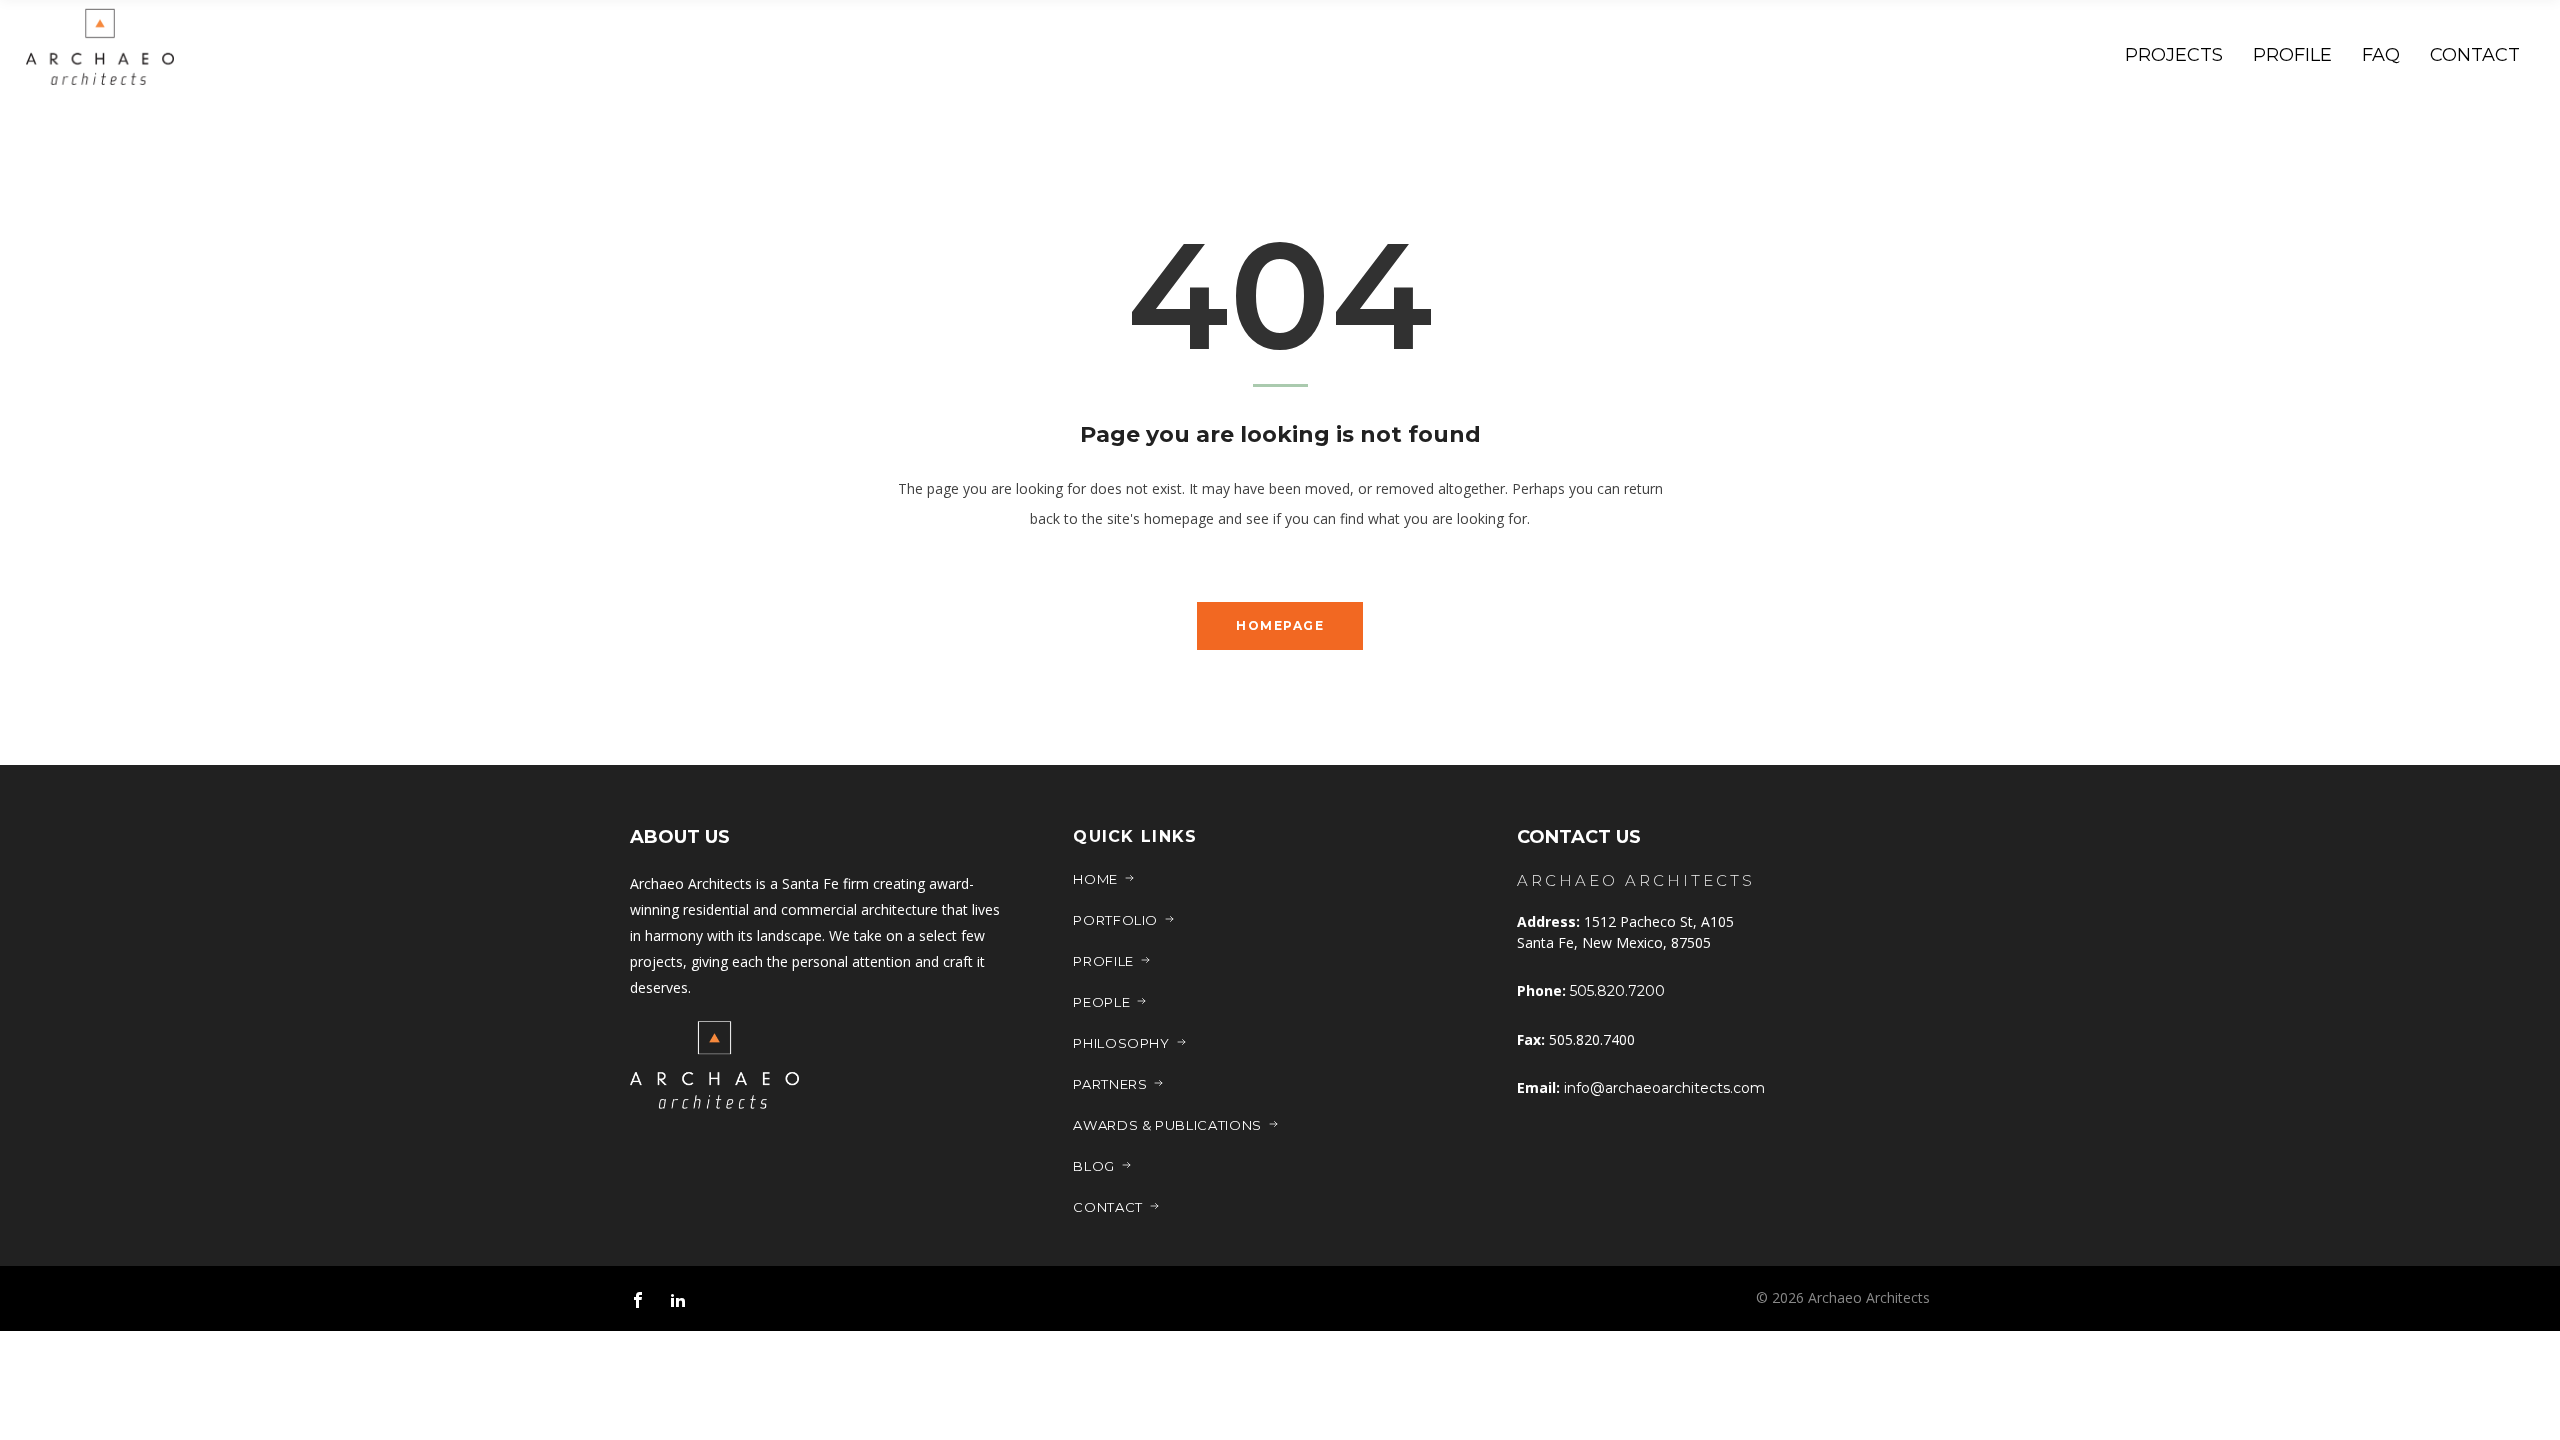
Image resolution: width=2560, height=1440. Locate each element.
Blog (1094, 1166)
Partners (1110, 1084)
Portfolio (1115, 920)
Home (1095, 879)
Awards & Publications (1167, 1125)
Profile (1103, 961)
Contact (1108, 1207)
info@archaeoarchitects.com (1664, 1088)
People (1101, 1002)
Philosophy (1121, 1043)
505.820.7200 (1617, 991)
